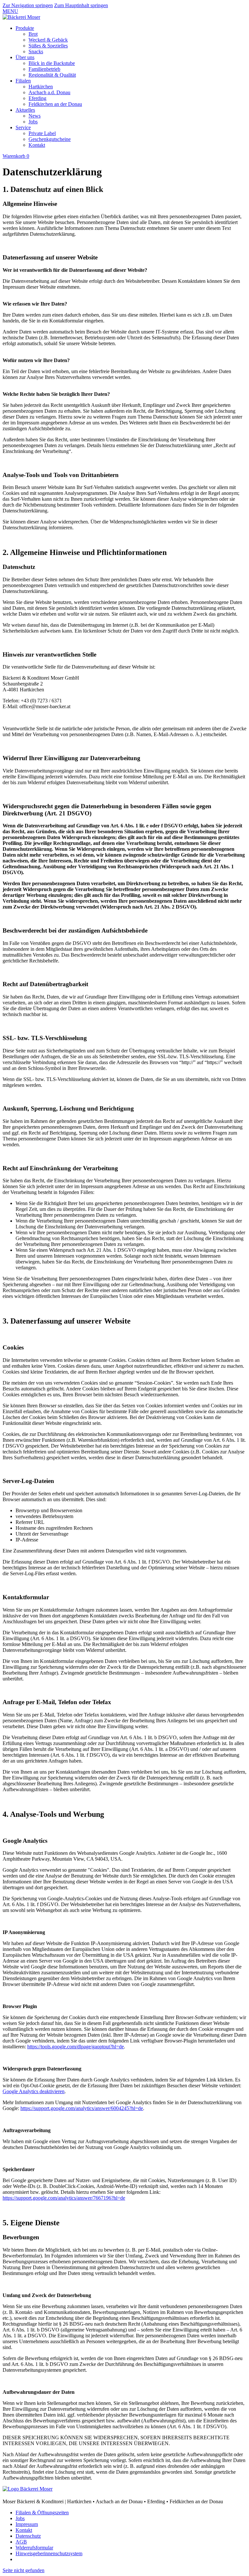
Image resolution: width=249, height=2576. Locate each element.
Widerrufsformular (34, 2548)
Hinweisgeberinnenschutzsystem (49, 2553)
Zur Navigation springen (28, 5)
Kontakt (24, 2530)
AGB (21, 2542)
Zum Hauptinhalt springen (81, 5)
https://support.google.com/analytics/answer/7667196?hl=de (64, 2198)
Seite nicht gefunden (24, 2570)
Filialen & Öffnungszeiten (42, 2513)
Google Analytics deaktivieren (34, 2091)
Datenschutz (28, 2536)
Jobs (20, 2518)
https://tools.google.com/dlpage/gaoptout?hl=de (76, 2047)
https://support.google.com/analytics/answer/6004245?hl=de (82, 2108)
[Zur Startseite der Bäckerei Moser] (21, 17)
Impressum (27, 2524)
